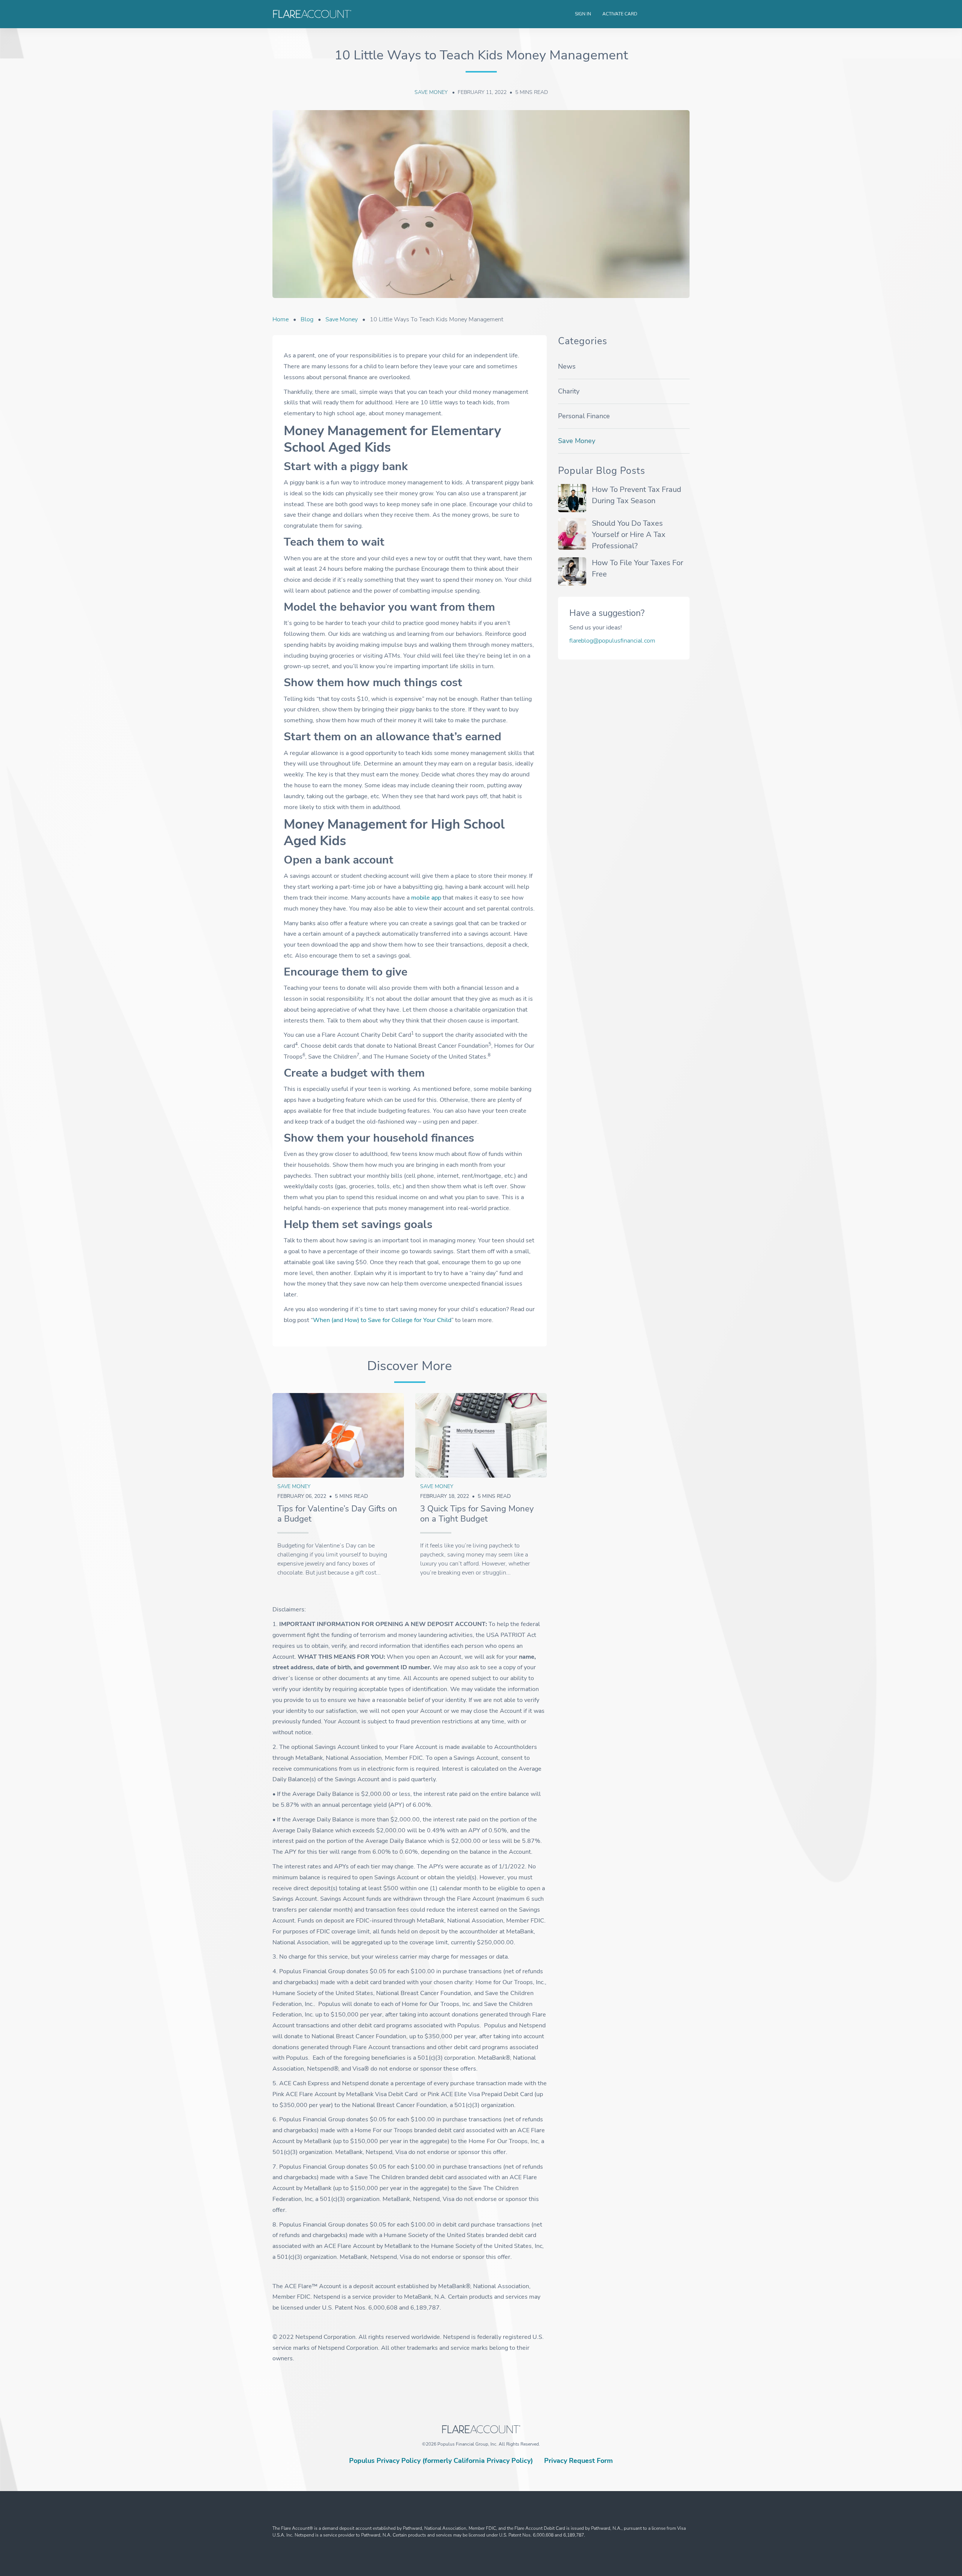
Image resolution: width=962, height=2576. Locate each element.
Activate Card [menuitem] (620, 14)
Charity (569, 391)
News (567, 366)
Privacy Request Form (579, 2461)
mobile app (426, 898)
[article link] (338, 1435)
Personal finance (584, 416)
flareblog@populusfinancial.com (612, 641)
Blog (307, 319)
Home (281, 319)
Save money (432, 92)
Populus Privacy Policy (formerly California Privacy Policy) (441, 2461)
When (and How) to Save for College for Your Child (382, 1320)
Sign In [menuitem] (583, 14)
